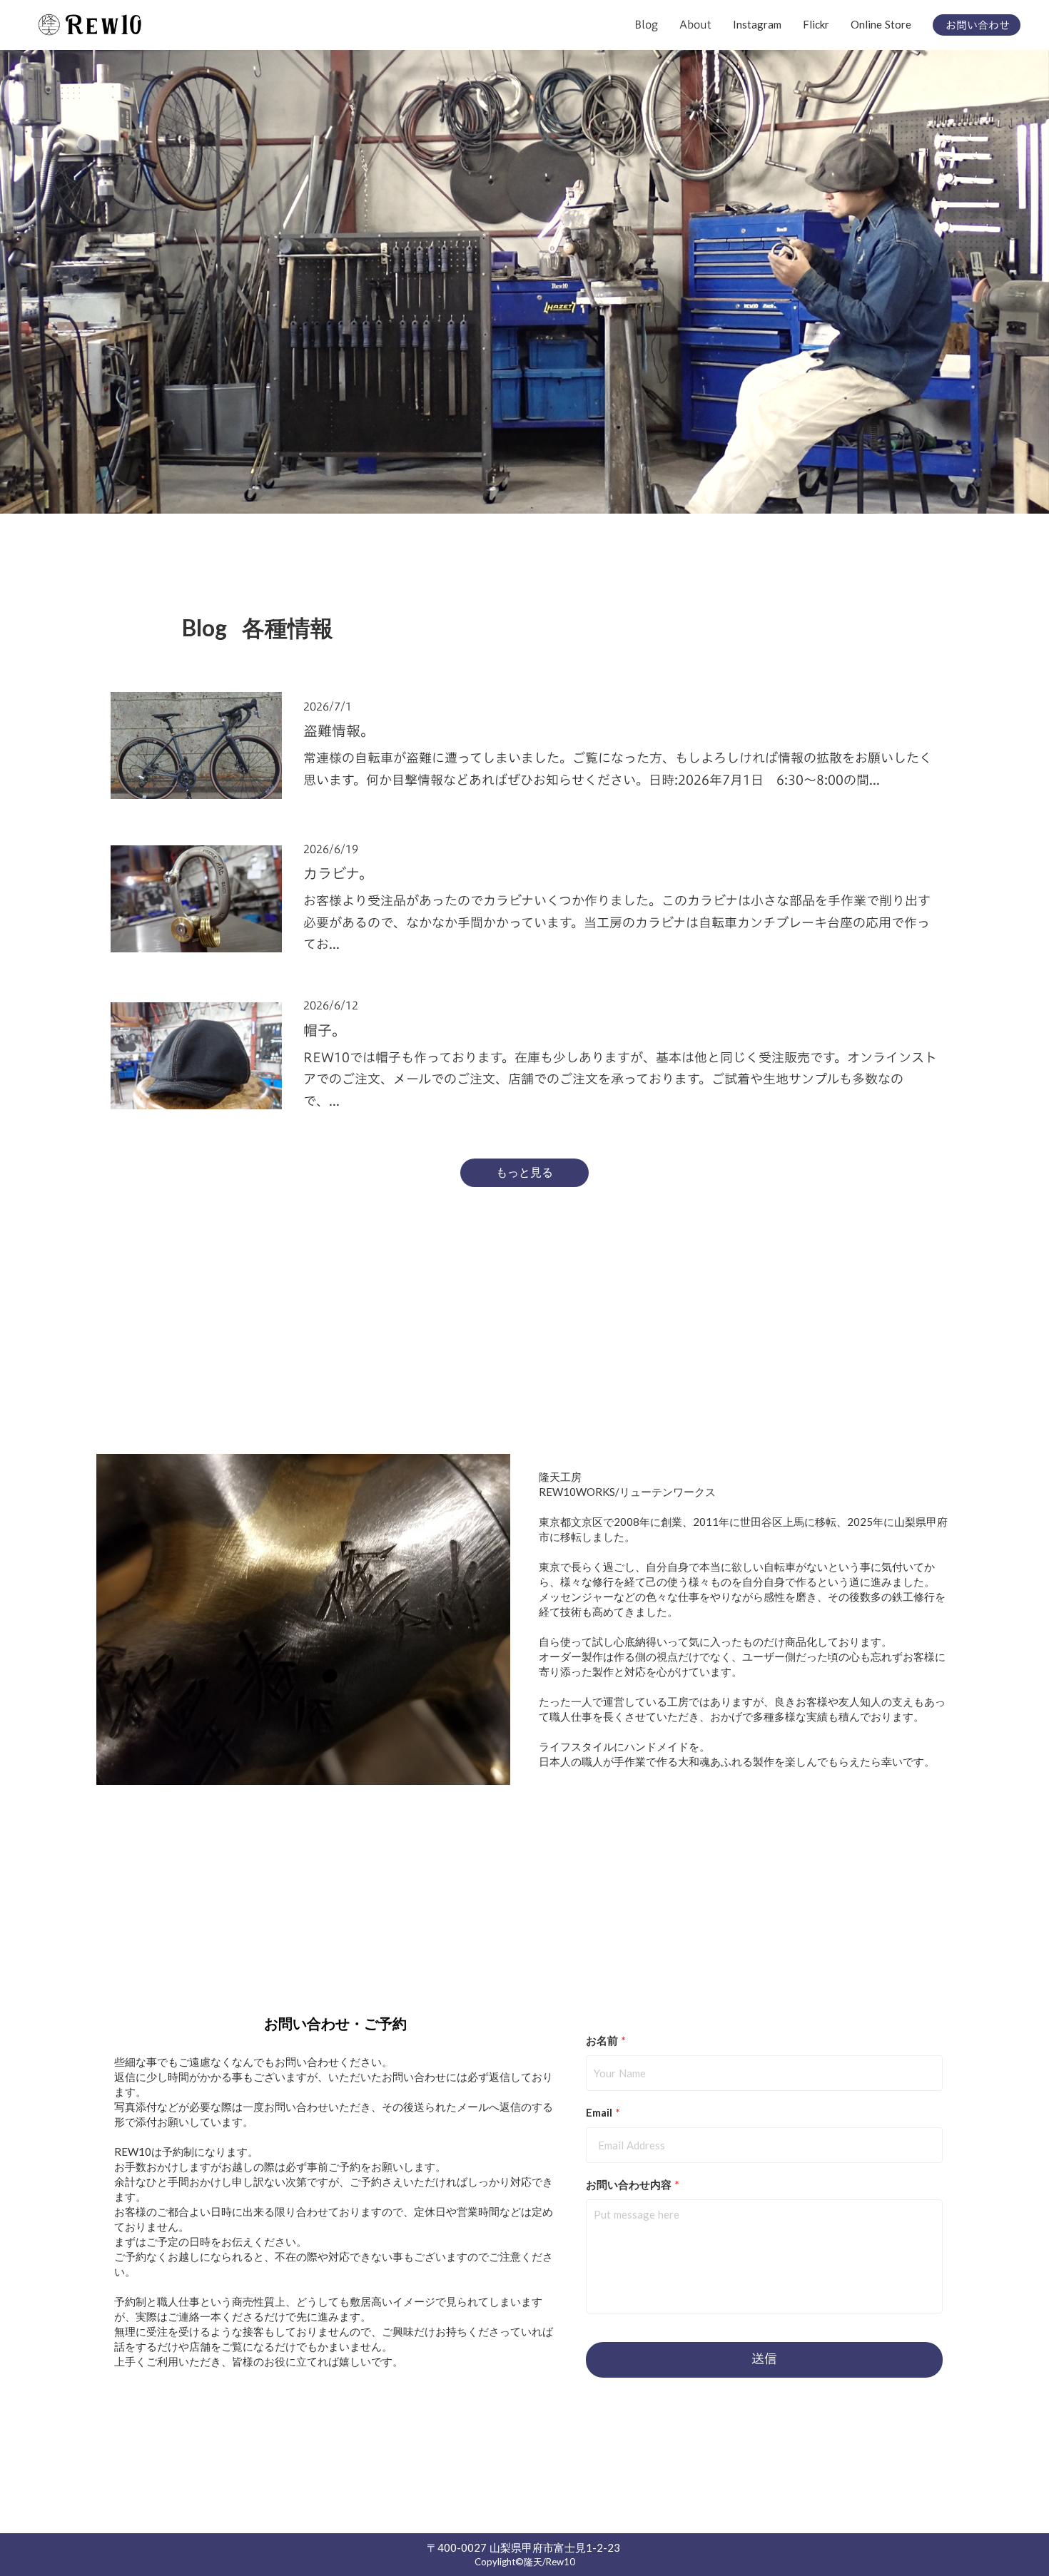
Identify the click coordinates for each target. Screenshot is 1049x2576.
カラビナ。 (338, 873)
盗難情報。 (339, 730)
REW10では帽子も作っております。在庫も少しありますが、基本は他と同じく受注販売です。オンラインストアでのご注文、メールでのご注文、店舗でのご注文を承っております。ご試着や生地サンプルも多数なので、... (620, 1079)
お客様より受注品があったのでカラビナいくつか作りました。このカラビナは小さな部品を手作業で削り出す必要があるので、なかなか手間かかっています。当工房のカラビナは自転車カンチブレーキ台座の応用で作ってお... (617, 922)
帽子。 (325, 1030)
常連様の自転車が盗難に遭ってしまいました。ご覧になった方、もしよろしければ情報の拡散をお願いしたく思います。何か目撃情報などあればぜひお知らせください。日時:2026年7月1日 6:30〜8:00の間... (618, 769)
